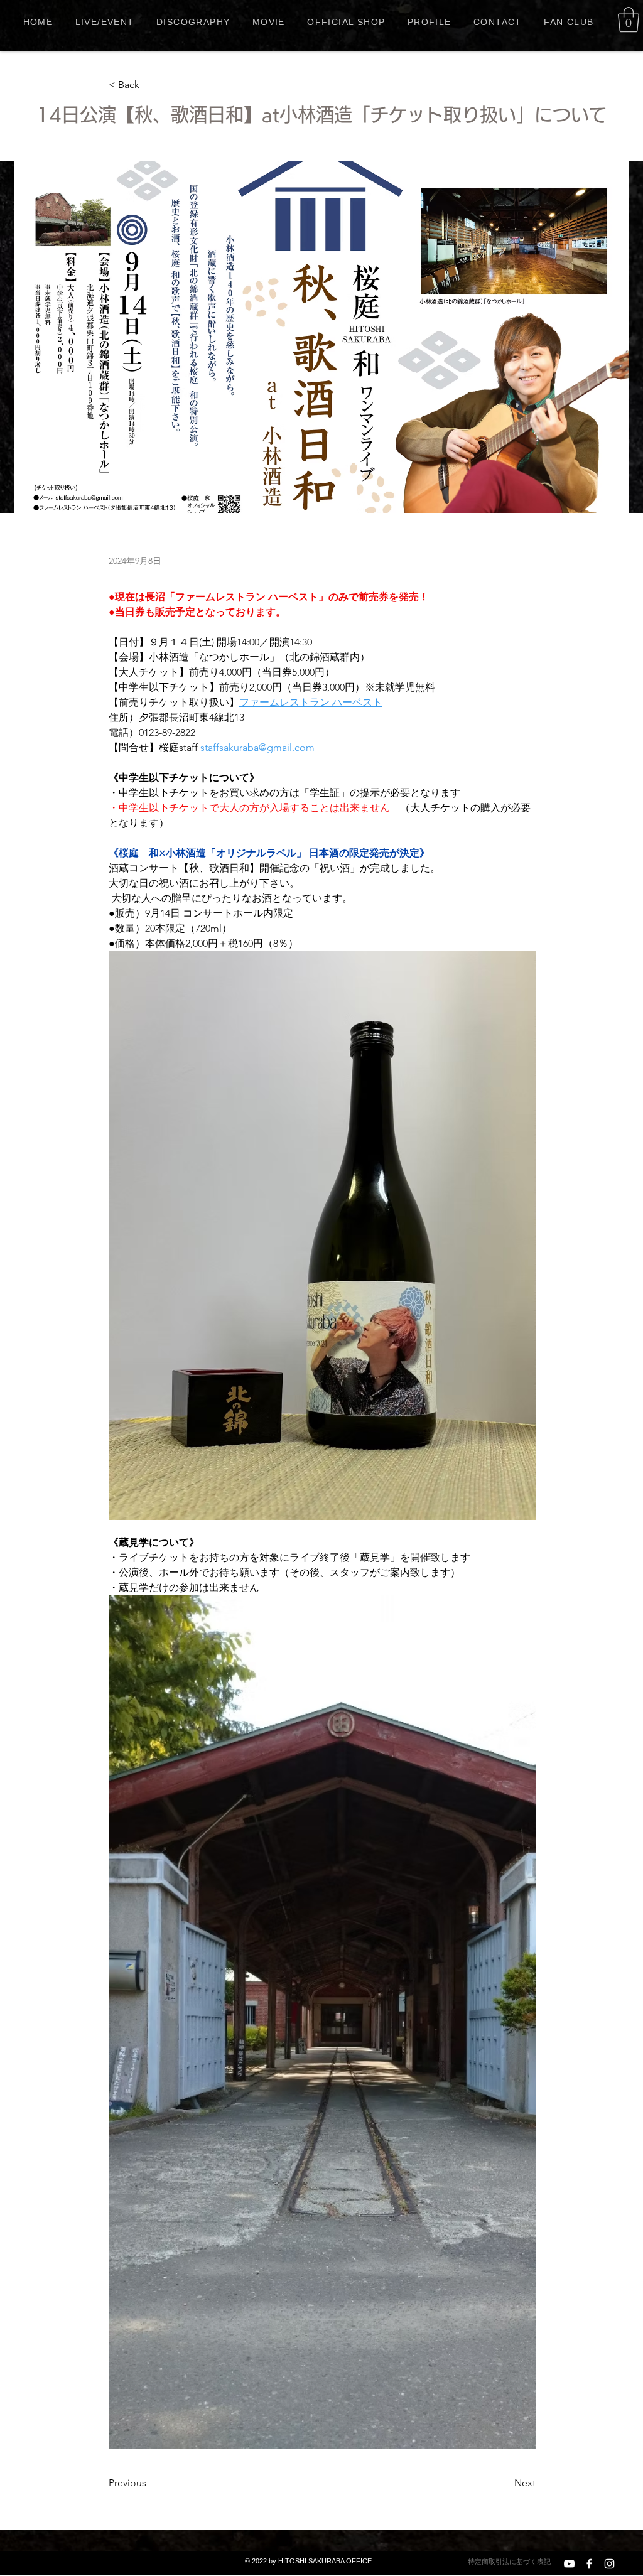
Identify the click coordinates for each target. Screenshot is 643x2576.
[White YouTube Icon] (569, 2564)
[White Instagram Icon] (609, 2564)
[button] (629, 19)
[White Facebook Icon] (589, 2564)
